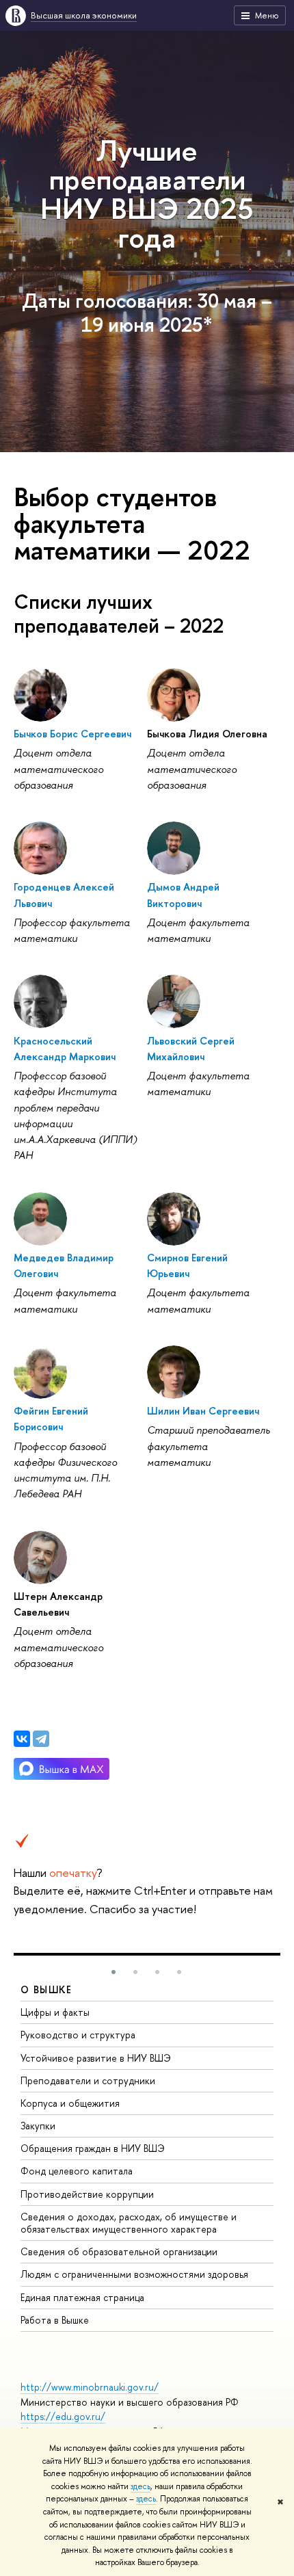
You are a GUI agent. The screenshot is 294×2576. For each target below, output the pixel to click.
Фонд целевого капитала (77, 2171)
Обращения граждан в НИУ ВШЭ (93, 2148)
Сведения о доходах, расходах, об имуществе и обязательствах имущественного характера (129, 2223)
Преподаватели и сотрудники (88, 2080)
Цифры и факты (55, 2012)
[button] (113, 1972)
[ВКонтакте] (22, 1739)
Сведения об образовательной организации (119, 2251)
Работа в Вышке (55, 2320)
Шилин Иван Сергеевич (203, 1411)
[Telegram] (41, 1739)
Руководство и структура (78, 2035)
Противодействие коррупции (87, 2194)
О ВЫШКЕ (46, 1989)
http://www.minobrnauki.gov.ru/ (90, 2387)
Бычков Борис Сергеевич (72, 734)
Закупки (38, 2126)
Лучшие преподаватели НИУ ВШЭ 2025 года (147, 194)
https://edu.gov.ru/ (63, 2416)
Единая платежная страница (82, 2297)
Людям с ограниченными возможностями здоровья (134, 2274)
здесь (141, 2486)
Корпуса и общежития (70, 2103)
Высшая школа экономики (84, 15)
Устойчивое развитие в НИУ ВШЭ (96, 2058)
